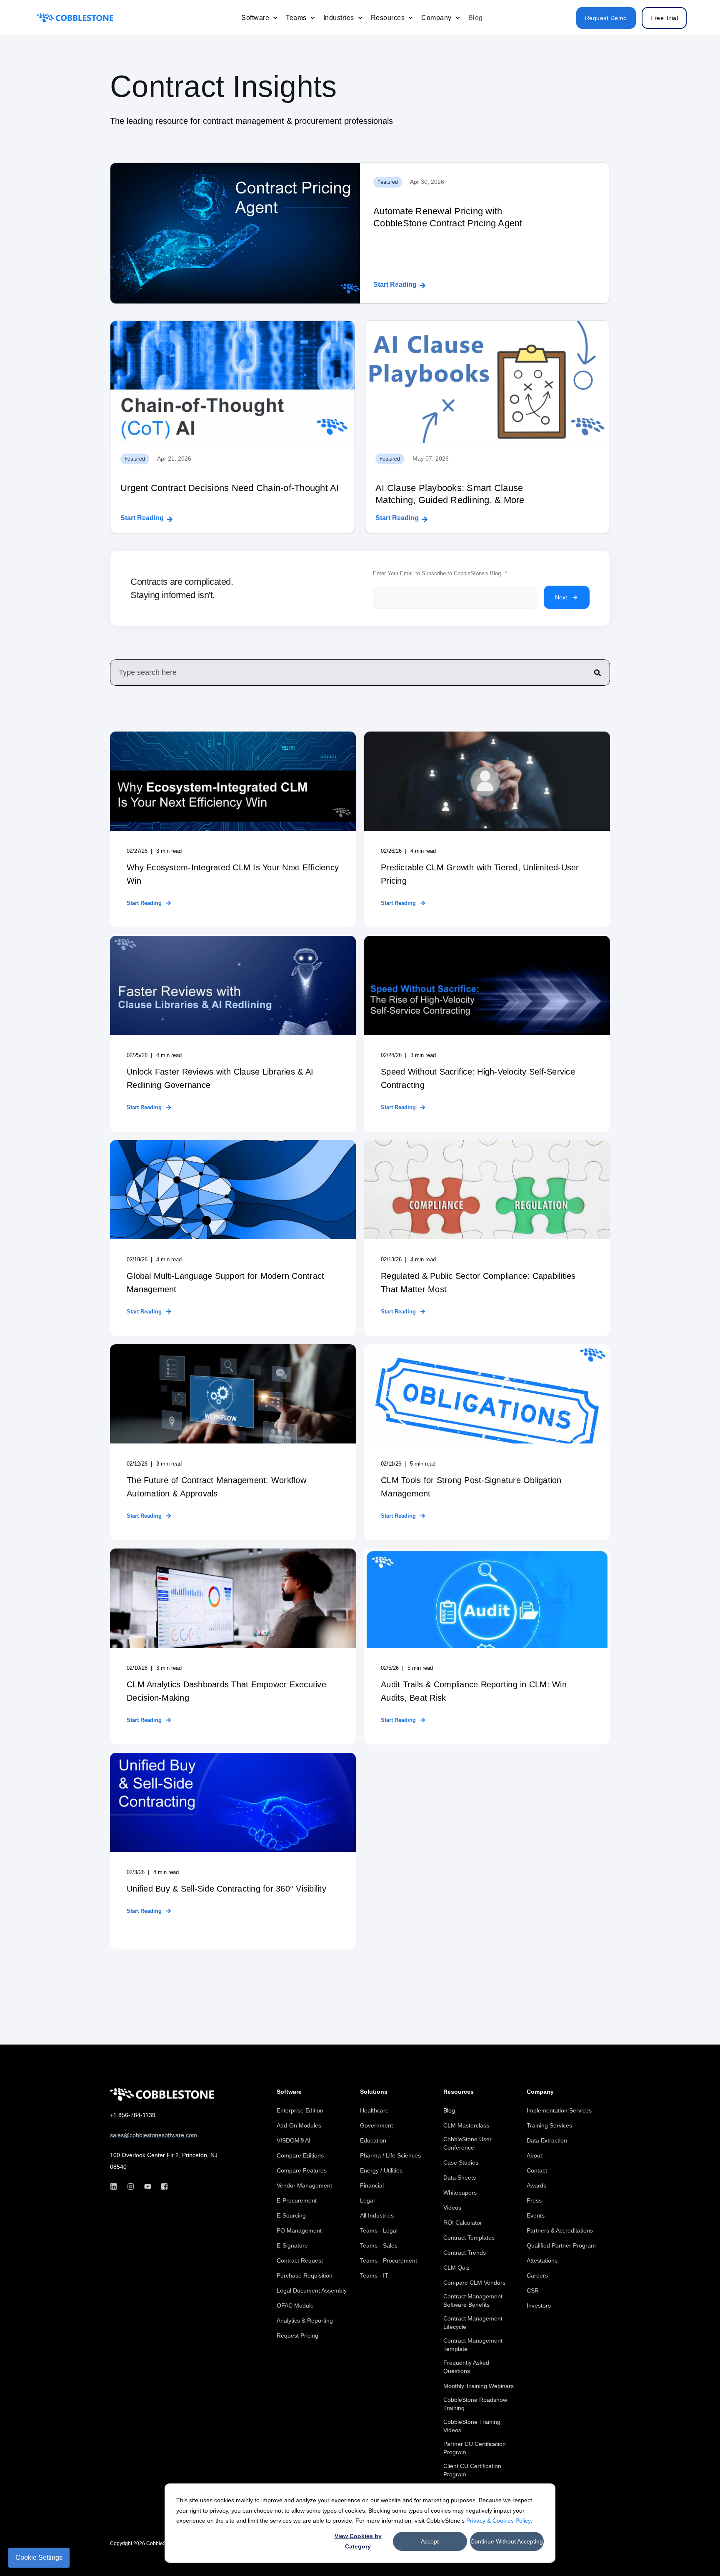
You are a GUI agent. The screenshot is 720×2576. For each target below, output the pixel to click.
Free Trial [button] (664, 18)
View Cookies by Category (358, 2541)
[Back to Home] (75, 18)
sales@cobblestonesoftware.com (154, 2135)
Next (561, 597)
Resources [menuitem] (459, 2092)
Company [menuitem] (540, 2092)
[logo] (162, 2095)
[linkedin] (116, 2186)
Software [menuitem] (289, 2092)
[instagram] (131, 2186)
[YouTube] (148, 2186)
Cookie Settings (39, 2557)
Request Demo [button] (606, 18)
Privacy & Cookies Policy (498, 2521)
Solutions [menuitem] (374, 2092)
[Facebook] (162, 2186)
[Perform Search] (597, 673)
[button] (695, 2551)
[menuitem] (275, 18)
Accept (430, 2541)
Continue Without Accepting (507, 2541)
